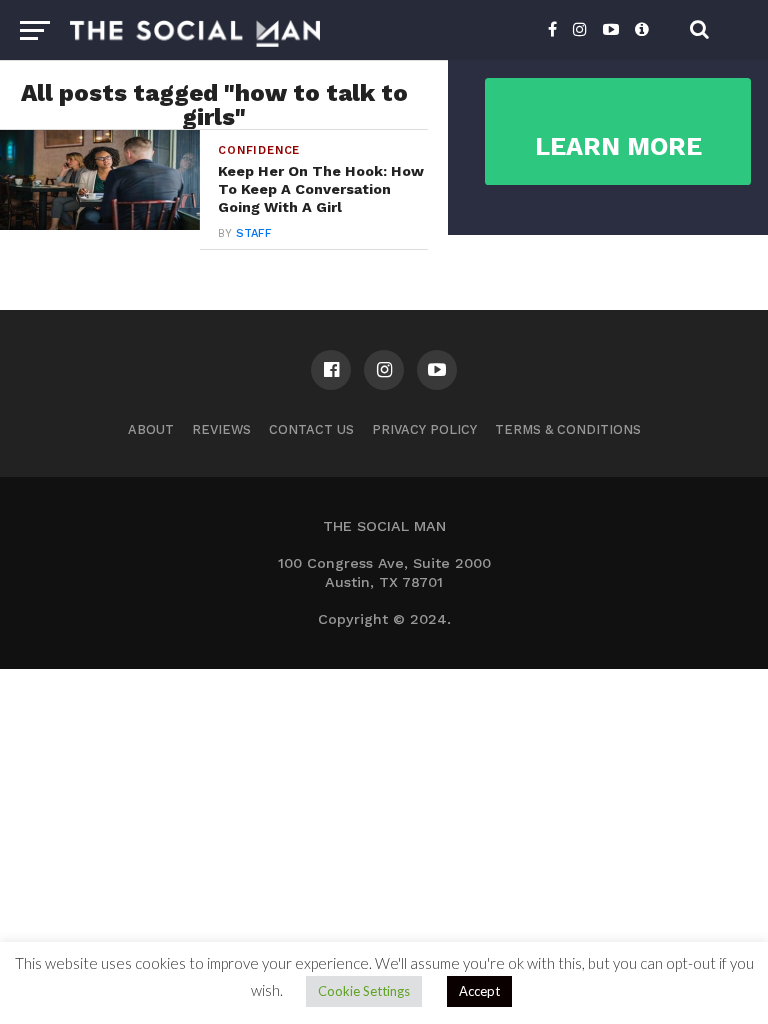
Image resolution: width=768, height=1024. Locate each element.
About (151, 429)
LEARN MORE (618, 146)
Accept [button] (479, 991)
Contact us (311, 429)
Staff (254, 233)
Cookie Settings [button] (364, 991)
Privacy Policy (424, 429)
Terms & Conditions (568, 429)
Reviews (221, 429)
